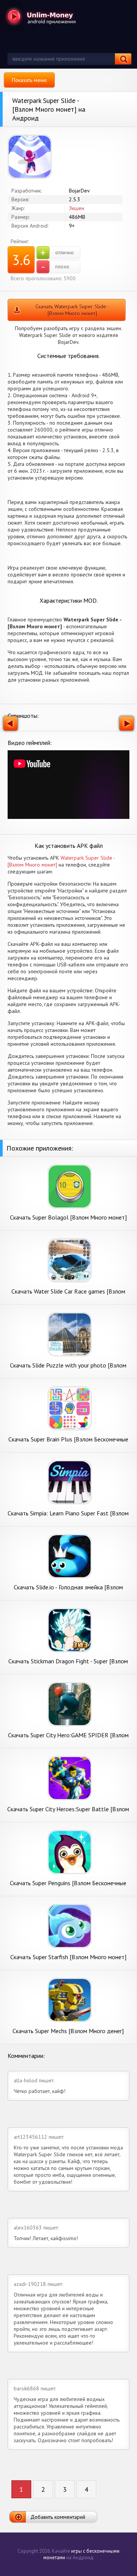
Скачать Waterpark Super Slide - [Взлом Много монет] (72, 310)
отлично (57, 253)
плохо (55, 267)
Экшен (76, 208)
